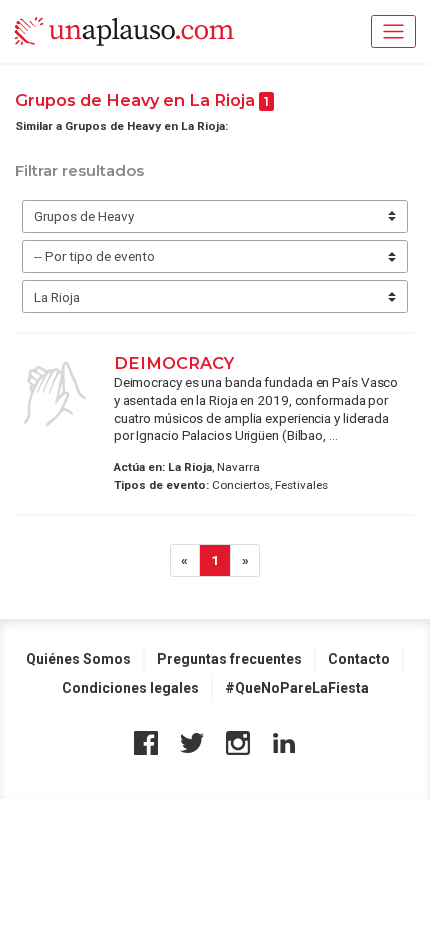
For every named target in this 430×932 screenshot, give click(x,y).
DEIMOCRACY (174, 363)
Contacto (359, 659)
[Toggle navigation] (393, 31)
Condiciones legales (130, 688)
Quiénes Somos (78, 659)
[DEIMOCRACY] (55, 394)
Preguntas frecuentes (229, 659)
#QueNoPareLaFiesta (297, 688)
